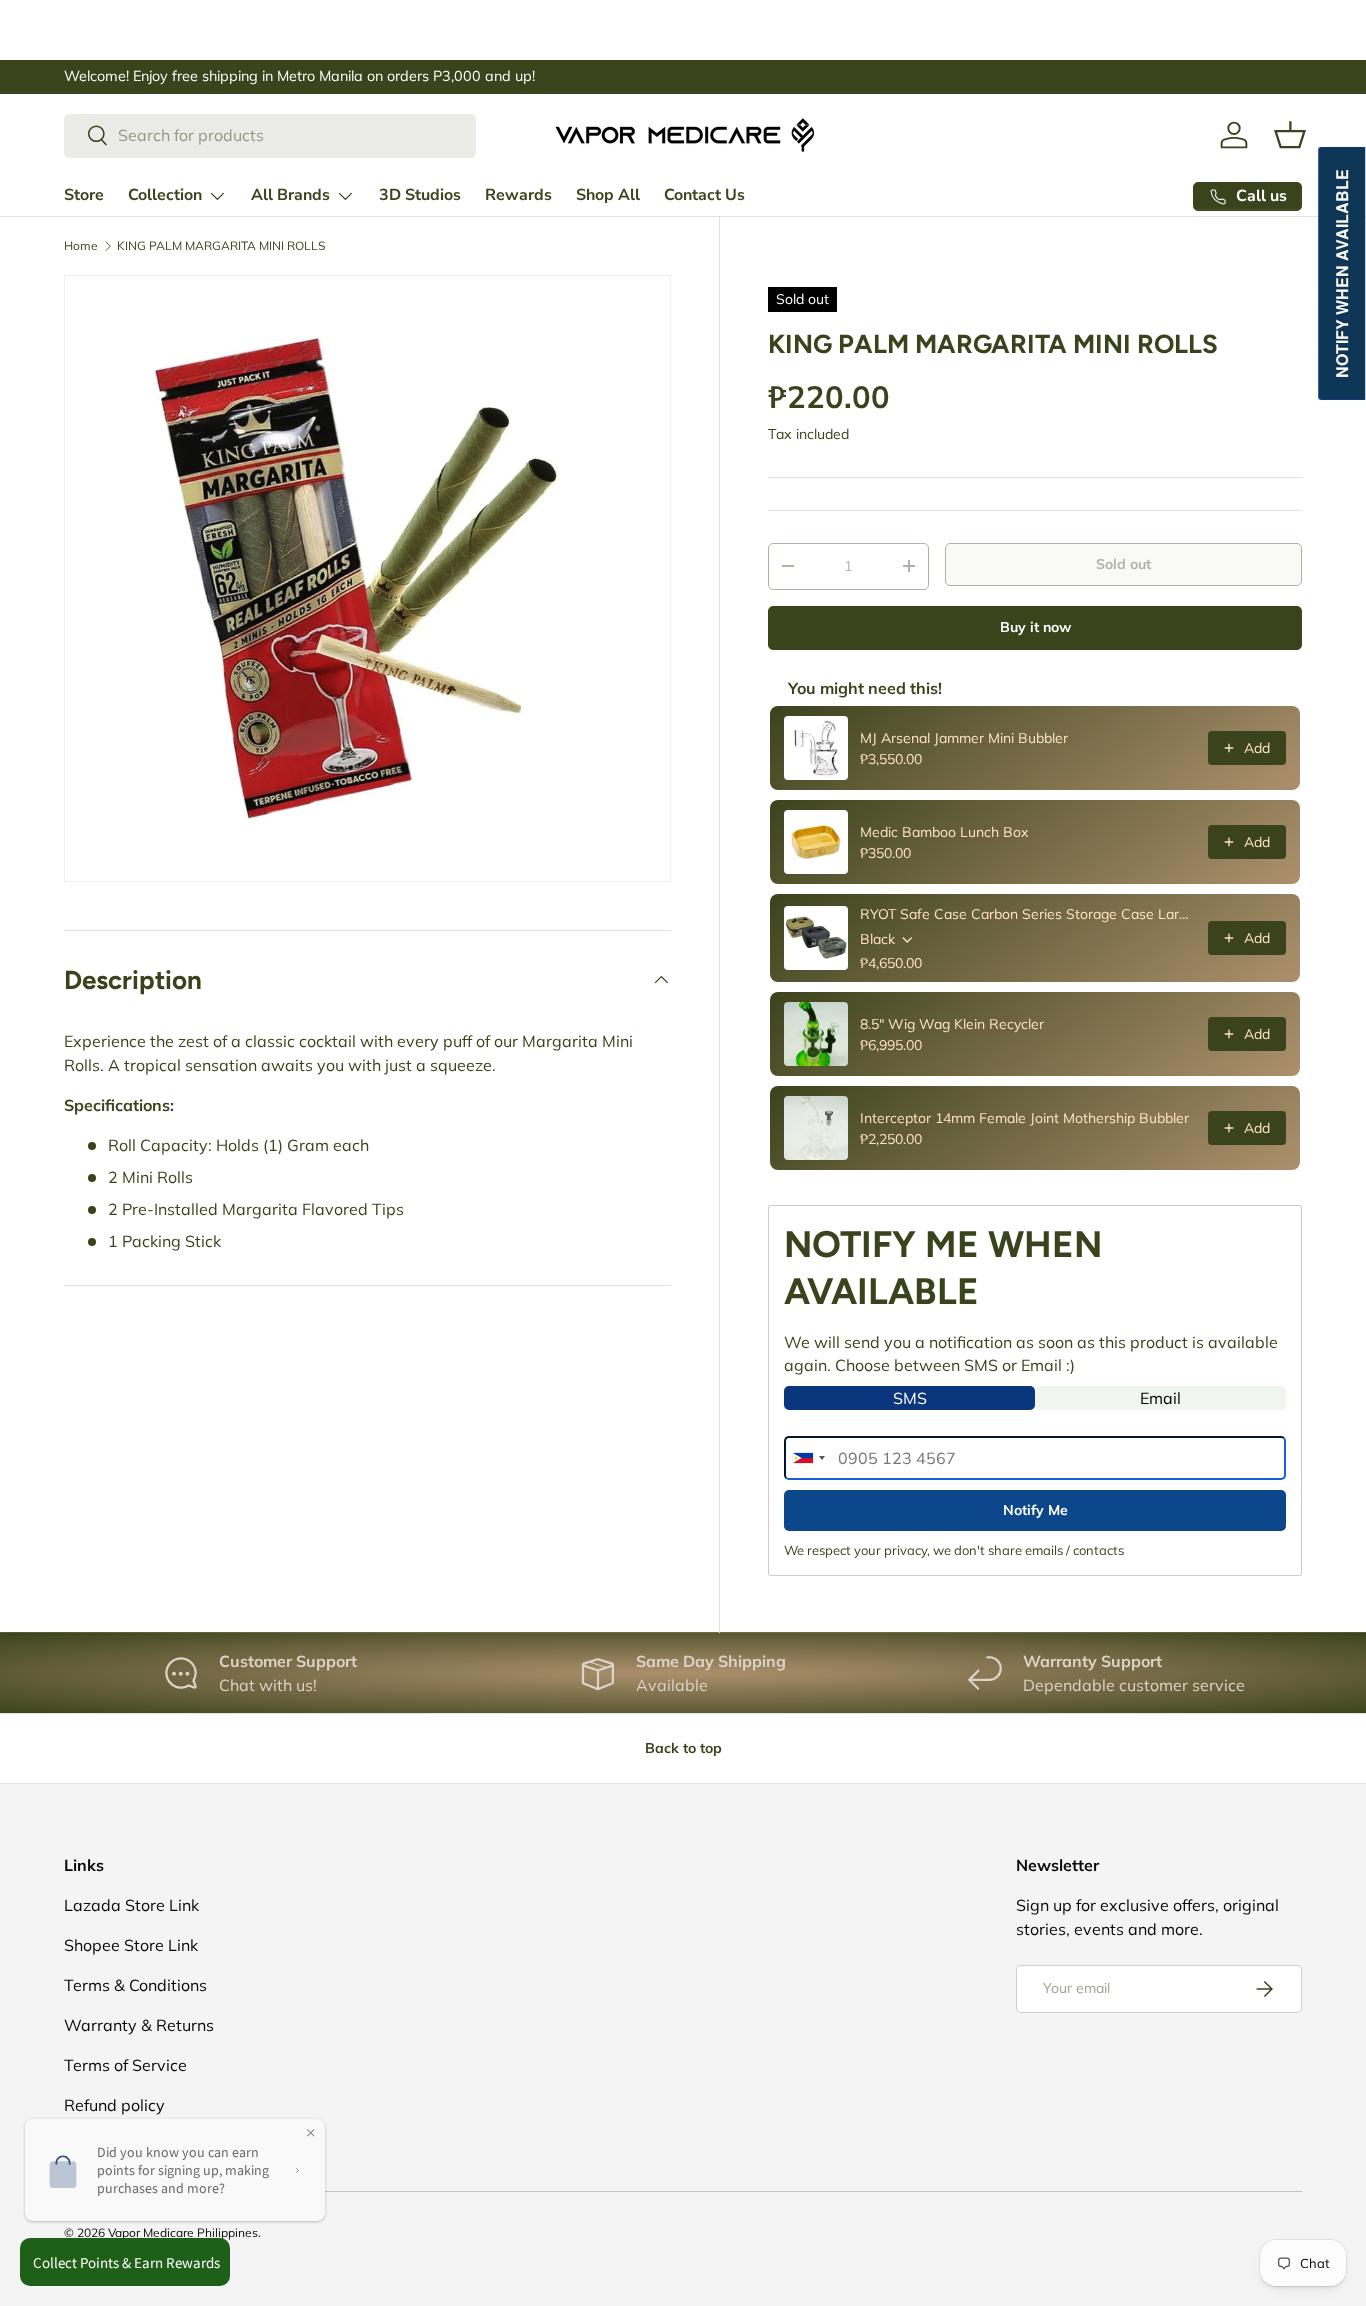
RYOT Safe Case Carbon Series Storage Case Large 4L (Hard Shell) (1028, 914)
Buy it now (1035, 627)
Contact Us (704, 195)
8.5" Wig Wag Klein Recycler (952, 1024)
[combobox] (270, 135)
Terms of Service (125, 2065)
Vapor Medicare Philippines (183, 2232)
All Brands (290, 195)
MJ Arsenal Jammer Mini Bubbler (964, 738)
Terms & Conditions (135, 1985)
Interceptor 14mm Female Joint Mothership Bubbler (1024, 1118)
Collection (165, 195)
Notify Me (1035, 1510)
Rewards (518, 195)
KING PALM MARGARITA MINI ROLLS (221, 246)
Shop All (608, 195)
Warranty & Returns (139, 2025)
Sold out (1123, 564)
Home (81, 246)
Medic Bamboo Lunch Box (944, 832)
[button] (1290, 135)
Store (84, 195)
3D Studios (420, 195)
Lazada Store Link (131, 1905)
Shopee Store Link (131, 1945)
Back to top (683, 1748)
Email (1160, 1398)
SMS (910, 1398)
